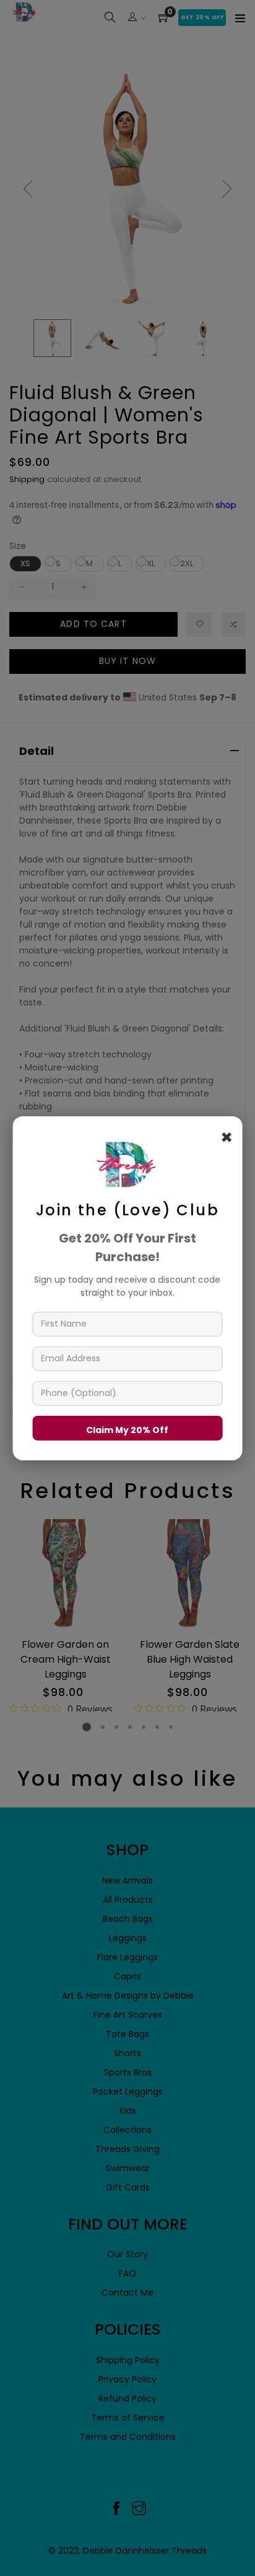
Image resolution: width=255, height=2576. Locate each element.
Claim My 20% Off (127, 1429)
